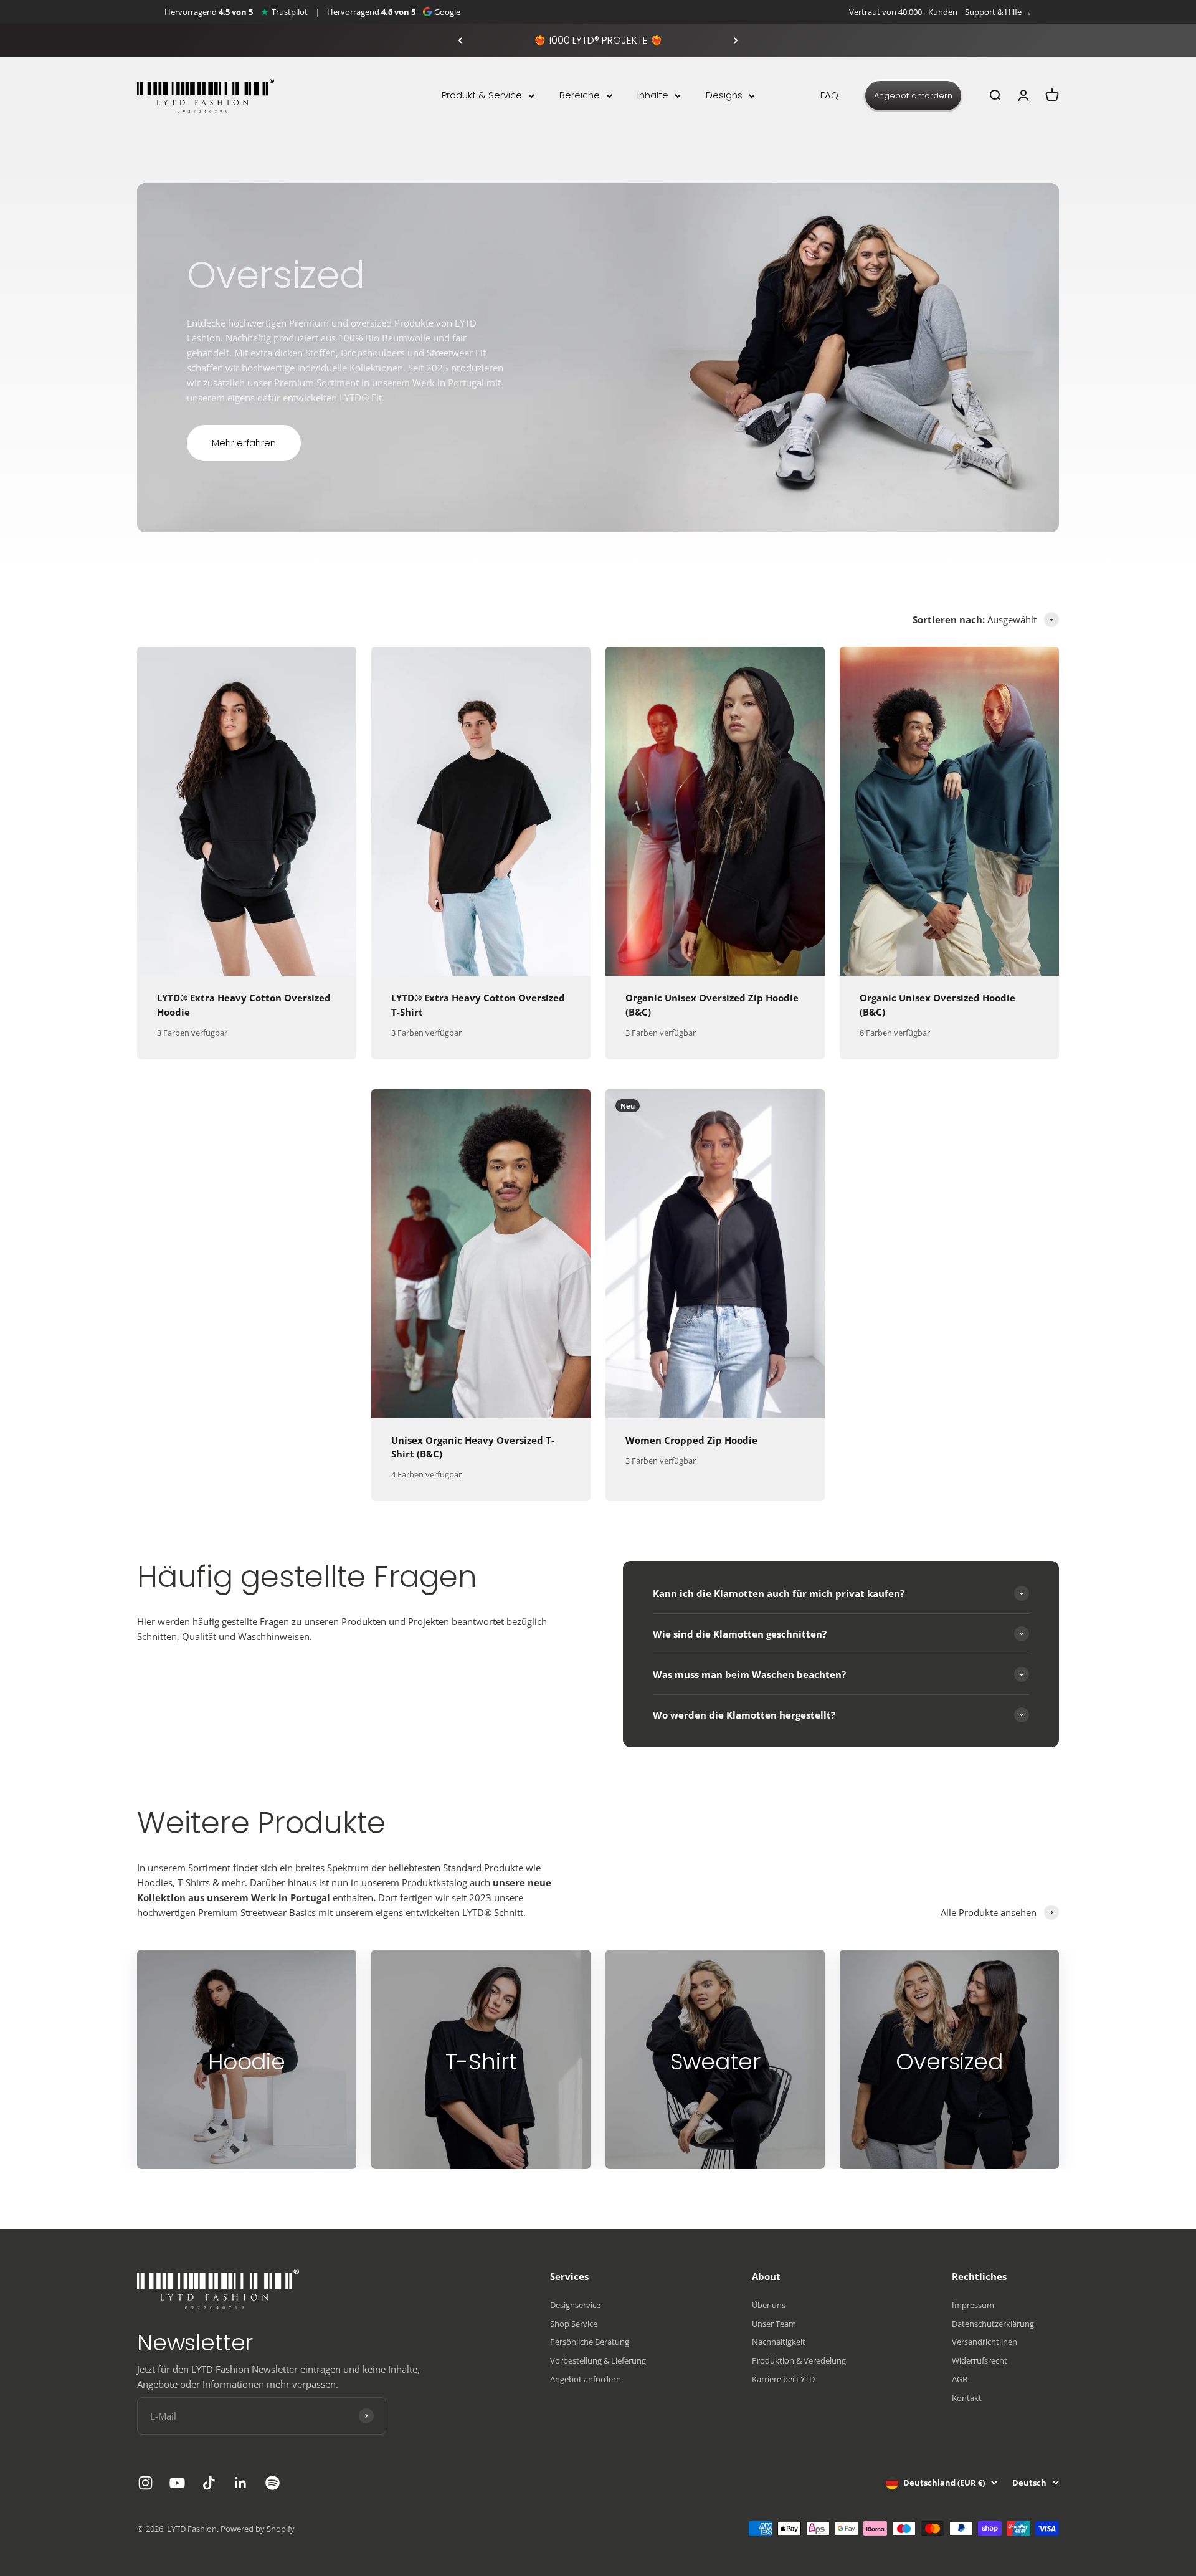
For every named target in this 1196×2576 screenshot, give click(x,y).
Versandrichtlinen (985, 2342)
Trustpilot (290, 12)
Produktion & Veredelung (799, 2360)
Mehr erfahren (244, 443)
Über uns (769, 2305)
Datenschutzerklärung (993, 2324)
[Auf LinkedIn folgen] (241, 2483)
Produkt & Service (482, 95)
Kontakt (967, 2398)
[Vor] (736, 41)
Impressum (973, 2305)
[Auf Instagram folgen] (145, 2483)
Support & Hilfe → (998, 12)
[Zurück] (460, 41)
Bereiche (580, 95)
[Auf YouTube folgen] (177, 2483)
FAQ (829, 95)
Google (447, 12)
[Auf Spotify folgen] (273, 2483)
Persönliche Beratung (590, 2342)
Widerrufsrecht (980, 2360)
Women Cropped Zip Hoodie (691, 1440)
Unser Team (774, 2324)
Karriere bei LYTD (783, 2379)
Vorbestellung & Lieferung (598, 2360)
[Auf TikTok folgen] (209, 2483)
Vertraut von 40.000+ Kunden (903, 12)
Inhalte (653, 95)
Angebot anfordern (913, 96)
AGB (960, 2379)
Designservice (575, 2305)
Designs (724, 95)
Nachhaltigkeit (779, 2342)
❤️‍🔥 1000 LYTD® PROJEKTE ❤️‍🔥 (598, 40)
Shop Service (574, 2324)
